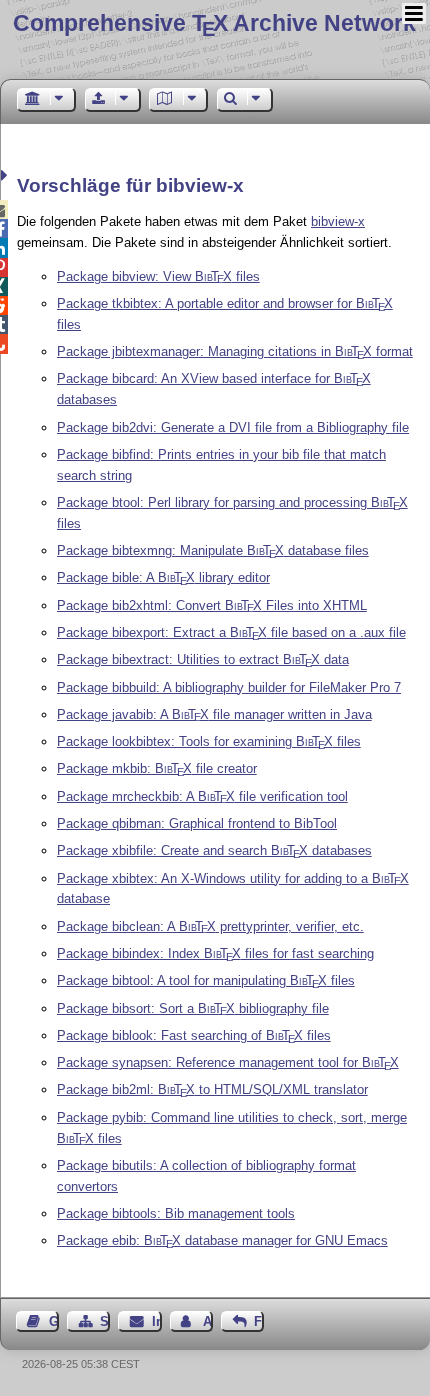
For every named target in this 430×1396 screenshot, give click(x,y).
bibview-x (338, 221)
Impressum (156, 1321)
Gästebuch (54, 1321)
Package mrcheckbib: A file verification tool (202, 796)
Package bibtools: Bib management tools (176, 1213)
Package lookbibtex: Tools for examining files (209, 741)
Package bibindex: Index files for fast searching (215, 953)
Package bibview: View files (158, 276)
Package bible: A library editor (163, 577)
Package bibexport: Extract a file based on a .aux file (231, 632)
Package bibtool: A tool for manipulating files (206, 980)
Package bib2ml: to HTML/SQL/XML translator (212, 1089)
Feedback (259, 1321)
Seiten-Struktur (105, 1321)
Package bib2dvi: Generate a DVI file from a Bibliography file (233, 427)
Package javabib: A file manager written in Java (214, 714)
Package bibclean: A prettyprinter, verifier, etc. (210, 926)
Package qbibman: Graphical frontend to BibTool (197, 823)
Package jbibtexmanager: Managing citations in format (235, 351)
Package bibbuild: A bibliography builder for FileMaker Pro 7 (229, 687)
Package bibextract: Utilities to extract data (203, 659)
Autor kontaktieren (208, 1321)
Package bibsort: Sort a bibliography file (193, 1008)
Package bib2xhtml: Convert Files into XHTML (212, 605)
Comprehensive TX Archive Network (214, 23)
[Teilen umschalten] (6, 175)
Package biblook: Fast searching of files (194, 1035)
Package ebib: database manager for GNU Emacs (222, 1240)
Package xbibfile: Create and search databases (214, 850)
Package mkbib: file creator (157, 768)
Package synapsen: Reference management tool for (228, 1062)
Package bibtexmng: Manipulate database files (213, 550)
